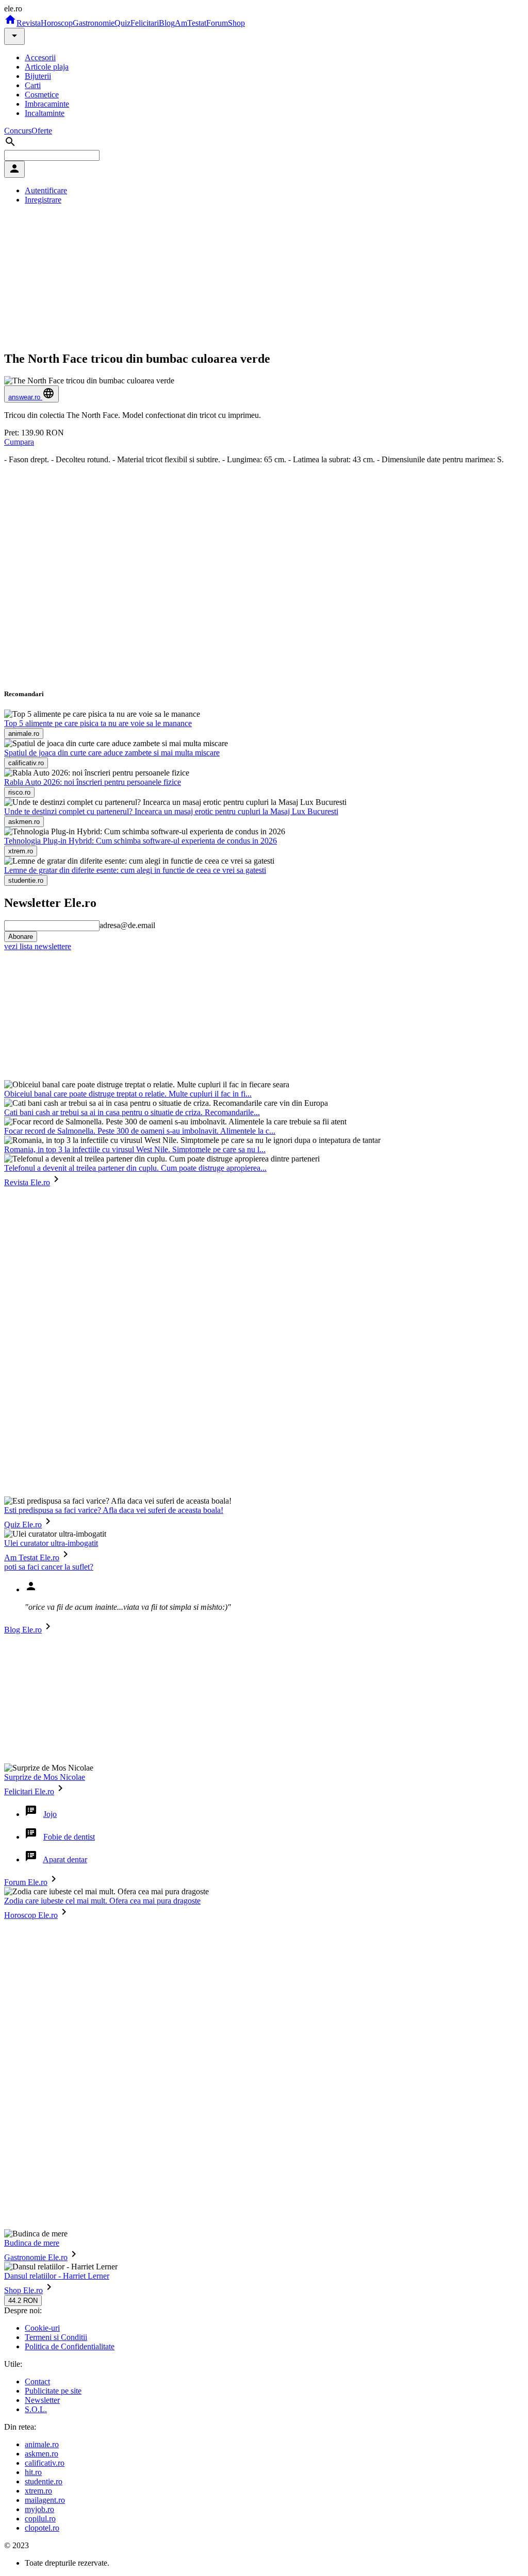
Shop (236, 23)
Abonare (21, 937)
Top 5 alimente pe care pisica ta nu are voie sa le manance (98, 723)
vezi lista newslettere (38, 946)
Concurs (18, 131)
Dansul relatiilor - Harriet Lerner (57, 2276)
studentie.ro (44, 2481)
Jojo (50, 1814)
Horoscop (57, 23)
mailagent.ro (45, 2500)
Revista (29, 23)
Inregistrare (43, 200)
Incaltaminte (45, 113)
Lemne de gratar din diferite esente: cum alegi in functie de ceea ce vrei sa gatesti (135, 870)
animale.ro (42, 2444)
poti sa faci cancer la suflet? (49, 1567)
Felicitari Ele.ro (29, 1791)
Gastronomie (94, 23)
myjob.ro (39, 2509)
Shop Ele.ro (23, 2290)
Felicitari (145, 23)
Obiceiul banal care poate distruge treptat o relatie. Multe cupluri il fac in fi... (128, 1094)
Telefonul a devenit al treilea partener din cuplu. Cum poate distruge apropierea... (135, 1168)
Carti (33, 85)
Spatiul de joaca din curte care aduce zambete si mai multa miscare (112, 753)
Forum (217, 23)
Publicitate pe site (53, 2391)
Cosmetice (42, 95)
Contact (37, 2381)
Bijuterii (38, 76)
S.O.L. (36, 2409)
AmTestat (191, 23)
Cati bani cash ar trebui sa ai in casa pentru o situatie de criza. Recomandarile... (132, 1112)
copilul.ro (40, 2519)
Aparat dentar (65, 1859)
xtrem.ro (38, 2491)
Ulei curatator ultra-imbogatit (51, 1543)
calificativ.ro (45, 2463)
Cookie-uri (42, 2328)
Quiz (122, 23)
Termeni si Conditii (56, 2337)
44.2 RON (23, 2301)
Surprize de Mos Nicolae (45, 1777)
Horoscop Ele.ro (31, 1915)
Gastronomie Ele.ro (36, 2257)
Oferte (42, 131)
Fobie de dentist (69, 1837)
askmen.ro (42, 2454)
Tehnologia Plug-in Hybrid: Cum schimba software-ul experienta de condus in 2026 (141, 841)
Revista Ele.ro (27, 1182)
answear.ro (25, 397)
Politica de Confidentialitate (70, 2346)
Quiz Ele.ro (23, 1525)
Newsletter (42, 2400)
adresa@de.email (127, 925)
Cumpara (19, 442)
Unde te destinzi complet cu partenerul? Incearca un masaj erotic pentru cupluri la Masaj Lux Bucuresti (171, 811)
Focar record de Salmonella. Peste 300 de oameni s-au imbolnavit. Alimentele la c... (140, 1131)
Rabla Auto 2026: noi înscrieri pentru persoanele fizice (93, 782)
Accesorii (40, 57)
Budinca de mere (32, 2243)
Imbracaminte (47, 104)
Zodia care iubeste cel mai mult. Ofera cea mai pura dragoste (102, 1901)
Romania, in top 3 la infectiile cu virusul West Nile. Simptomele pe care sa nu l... (135, 1149)
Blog (167, 23)
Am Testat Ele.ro (32, 1558)
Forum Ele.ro (26, 1882)
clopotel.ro (42, 2528)
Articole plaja (47, 67)
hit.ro (33, 2472)
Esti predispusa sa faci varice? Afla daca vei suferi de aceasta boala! (114, 1510)
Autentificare (46, 190)
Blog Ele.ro (23, 1630)
